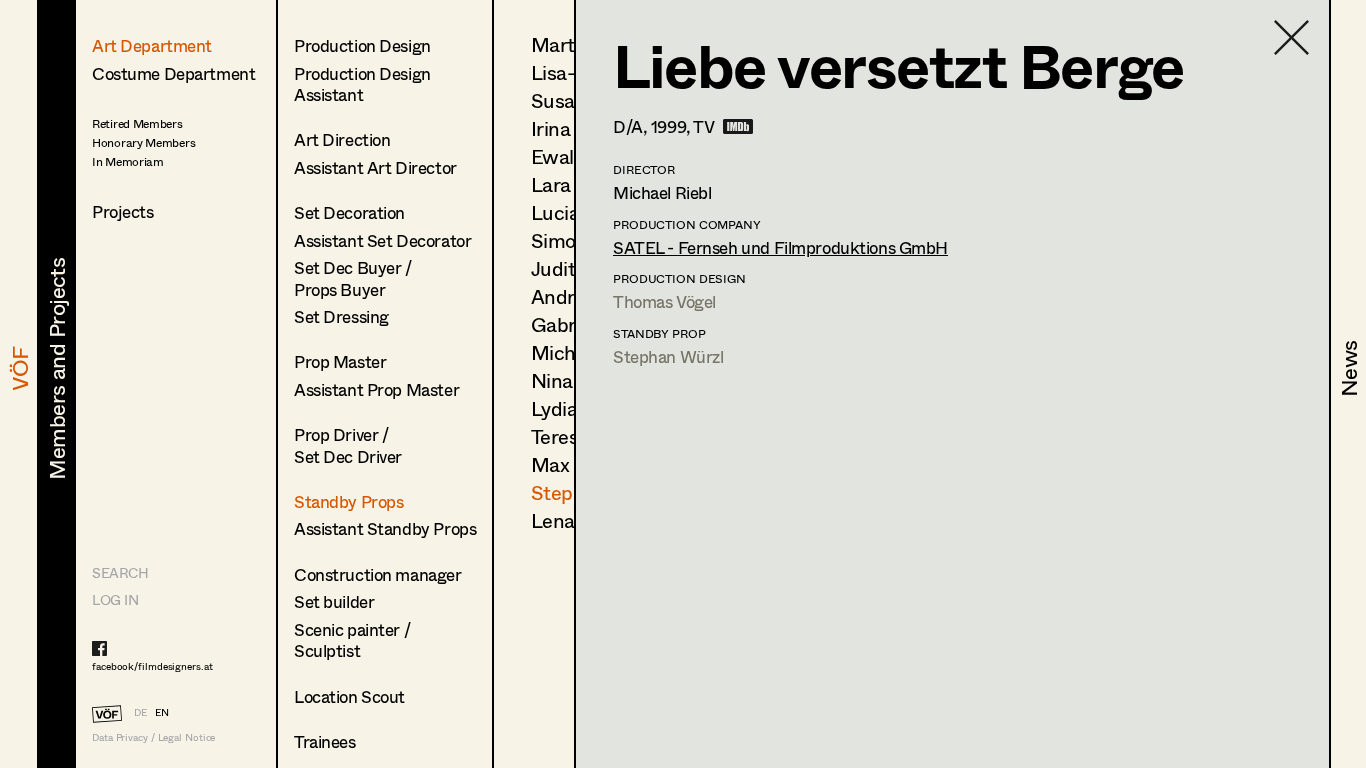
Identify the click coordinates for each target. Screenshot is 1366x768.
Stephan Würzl (668, 356)
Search (120, 572)
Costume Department (173, 73)
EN (162, 712)
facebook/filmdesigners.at (152, 666)
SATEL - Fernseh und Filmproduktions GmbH (780, 247)
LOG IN (115, 599)
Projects (123, 211)
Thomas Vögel (664, 301)
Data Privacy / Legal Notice (153, 737)
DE (140, 712)
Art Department (152, 45)
